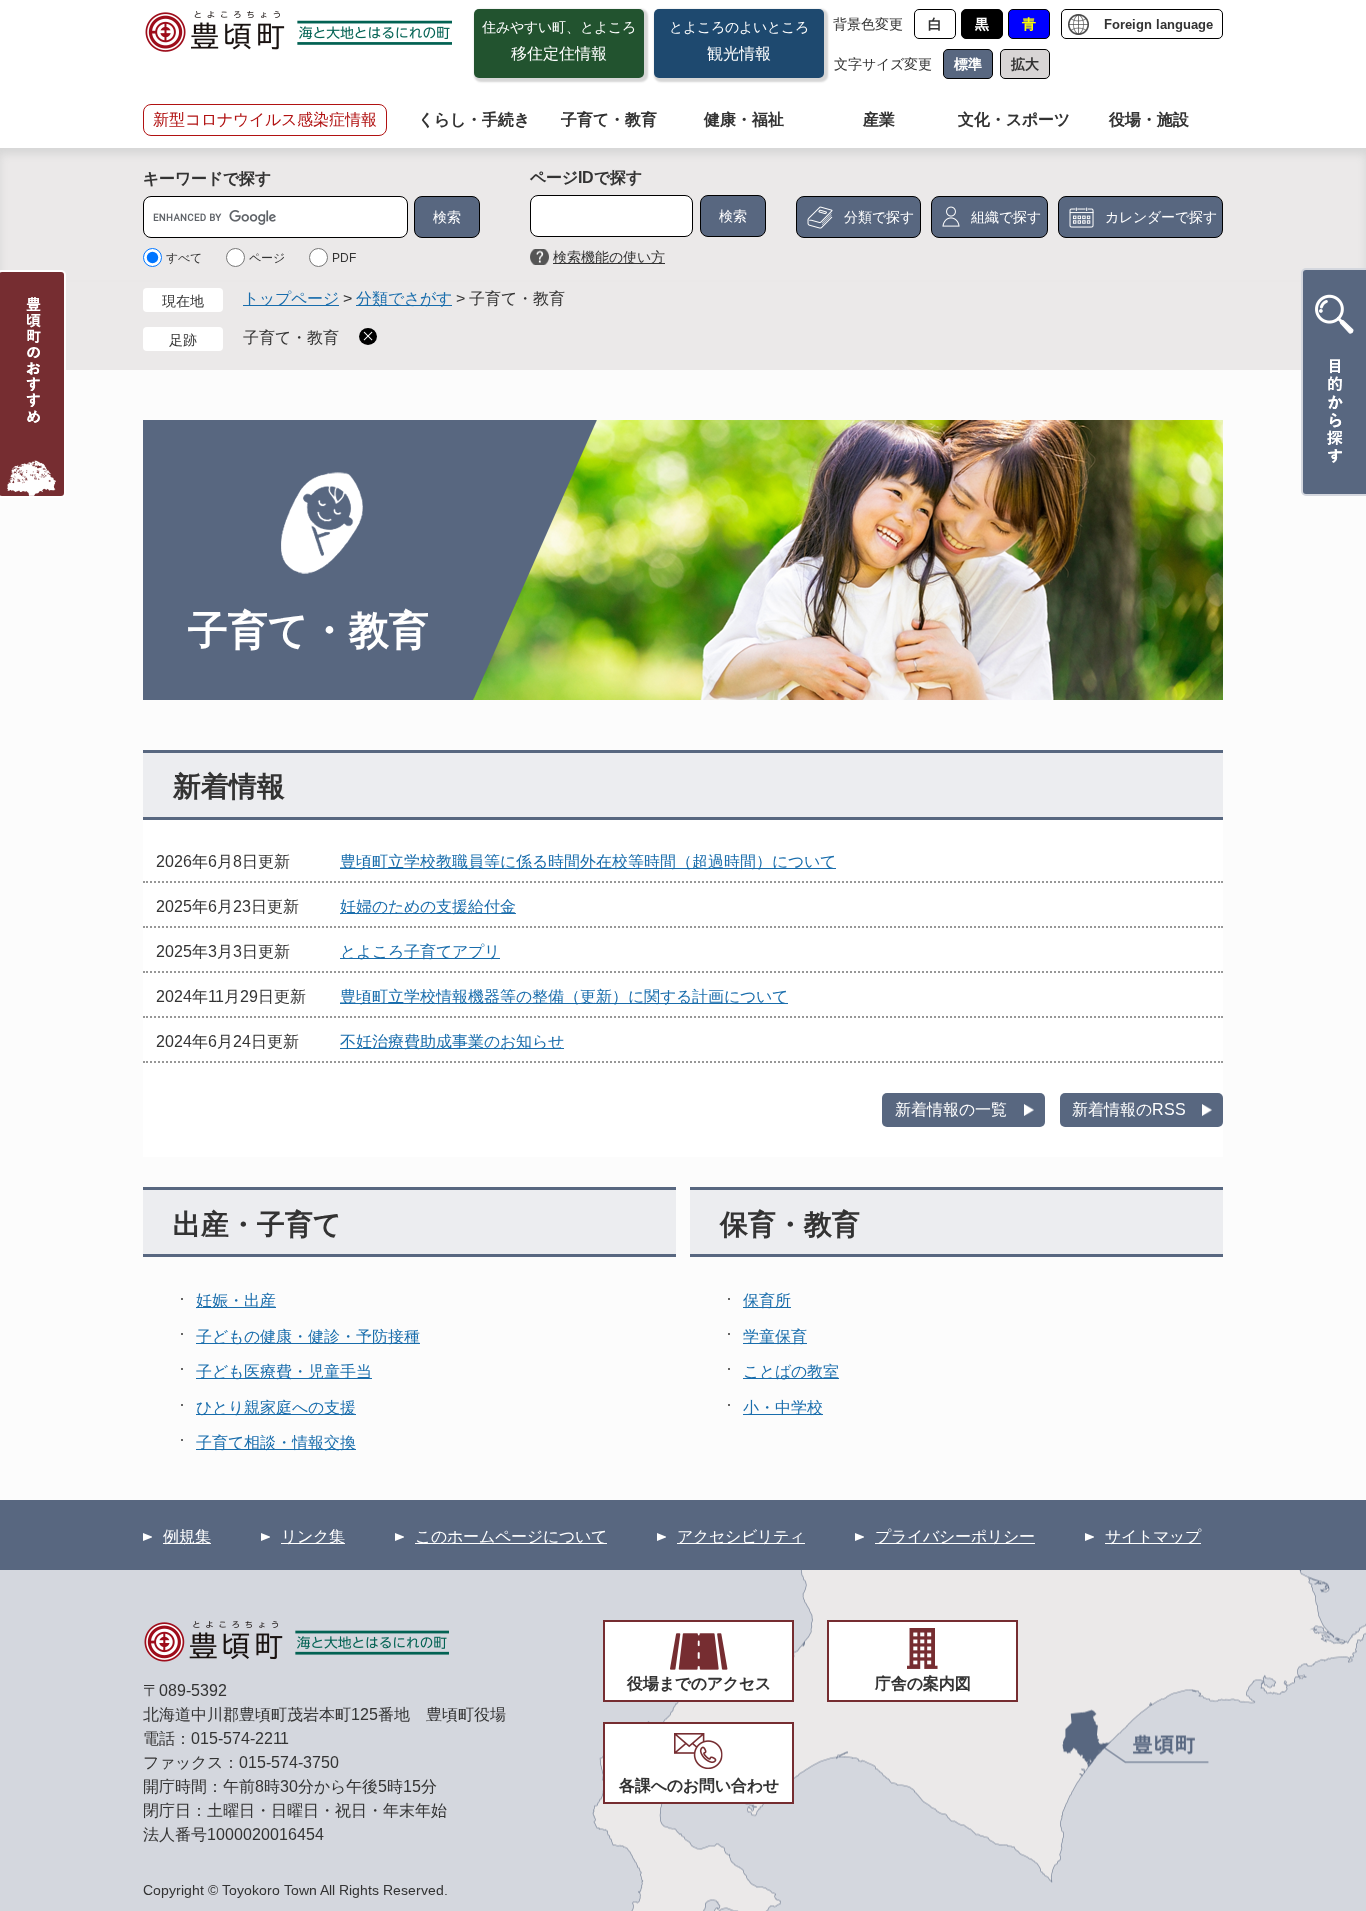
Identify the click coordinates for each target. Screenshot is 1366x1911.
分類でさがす (404, 298)
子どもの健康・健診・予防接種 (308, 1336)
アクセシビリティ (741, 1536)
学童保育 (775, 1336)
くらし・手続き (474, 119)
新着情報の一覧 (951, 1109)
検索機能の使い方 (609, 257)
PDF (344, 258)
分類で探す (879, 217)
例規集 (187, 1536)
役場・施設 (1149, 119)
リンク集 (313, 1536)
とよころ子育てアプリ (420, 951)
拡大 (1025, 64)
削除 (368, 336)
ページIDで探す (586, 177)
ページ (267, 258)
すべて (184, 258)
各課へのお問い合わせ (699, 1785)
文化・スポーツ (1014, 119)
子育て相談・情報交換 (276, 1442)
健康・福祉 (744, 119)
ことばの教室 (791, 1371)
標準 (968, 64)
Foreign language (1158, 24)
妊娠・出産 (236, 1300)
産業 (879, 119)
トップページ (291, 298)
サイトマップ (1153, 1536)
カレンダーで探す (1161, 217)
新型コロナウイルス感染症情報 (265, 119)
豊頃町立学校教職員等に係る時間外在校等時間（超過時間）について (588, 861)
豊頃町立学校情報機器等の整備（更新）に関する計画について (564, 996)
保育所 (767, 1300)
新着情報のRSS (1129, 1109)
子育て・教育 (609, 119)
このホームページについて (511, 1536)
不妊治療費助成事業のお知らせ (452, 1041)
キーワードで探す (207, 178)
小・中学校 (783, 1407)
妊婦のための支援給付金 (428, 906)
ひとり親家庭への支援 (276, 1407)
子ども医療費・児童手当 (284, 1371)
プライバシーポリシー (955, 1536)
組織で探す (1006, 217)
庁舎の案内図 (923, 1683)
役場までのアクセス (699, 1683)
